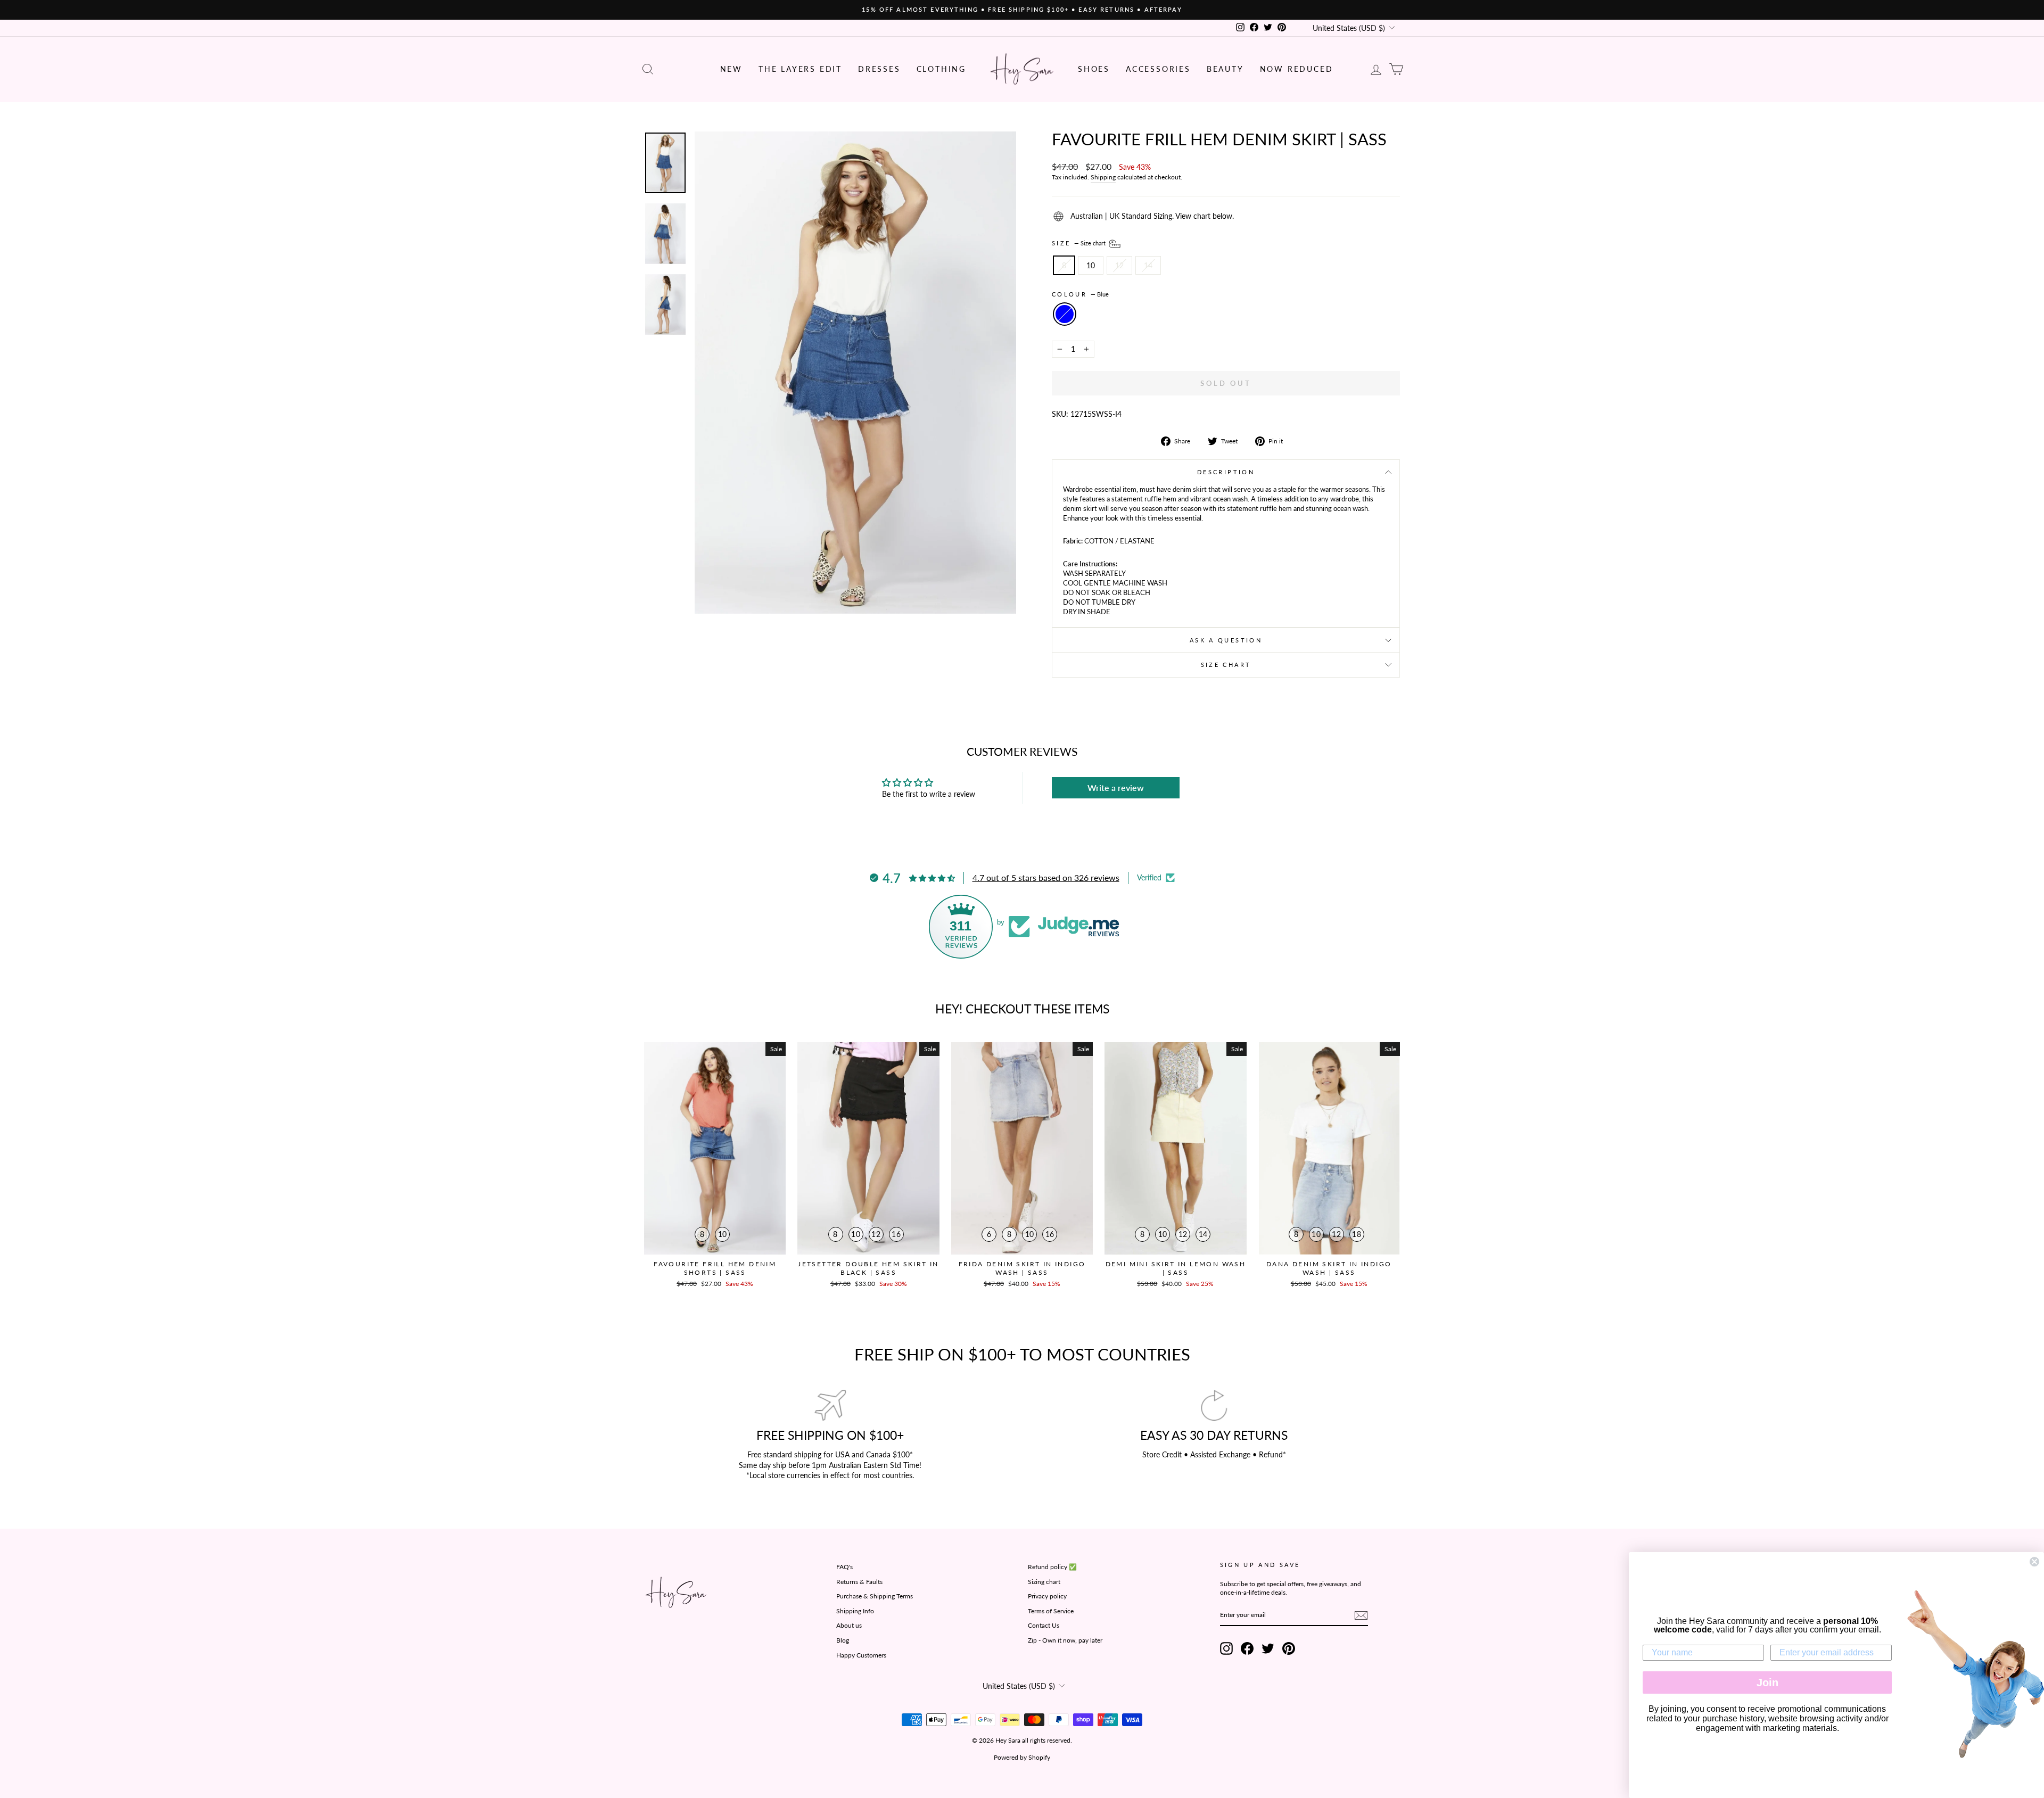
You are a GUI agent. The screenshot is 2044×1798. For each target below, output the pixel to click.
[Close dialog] (2034, 1562)
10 (1091, 265)
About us (849, 1625)
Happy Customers (861, 1655)
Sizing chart (1044, 1582)
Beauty (1225, 69)
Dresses (879, 69)
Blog (843, 1640)
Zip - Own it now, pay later (1065, 1640)
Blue (1065, 314)
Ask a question (1226, 640)
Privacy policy (1047, 1596)
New (731, 69)
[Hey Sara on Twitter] (1268, 1648)
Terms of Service (1051, 1611)
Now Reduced (1297, 69)
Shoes (1094, 69)
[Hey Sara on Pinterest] (1289, 1648)
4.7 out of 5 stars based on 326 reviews (1046, 877)
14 (1148, 265)
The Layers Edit (800, 69)
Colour (1080, 294)
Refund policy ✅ (1052, 1567)
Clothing (941, 69)
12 (1119, 265)
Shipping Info (855, 1611)
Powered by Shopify (1022, 1757)
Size (1079, 242)
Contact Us (1044, 1625)
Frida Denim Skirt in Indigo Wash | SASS (1022, 1268)
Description (1226, 472)
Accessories (1158, 69)
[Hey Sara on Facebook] (1247, 1648)
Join (1767, 1682)
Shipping (1103, 177)
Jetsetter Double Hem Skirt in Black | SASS (868, 1268)
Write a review (1116, 787)
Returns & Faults (859, 1582)
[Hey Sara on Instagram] (1226, 1648)
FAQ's (844, 1567)
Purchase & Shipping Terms (875, 1596)
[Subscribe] (1361, 1615)
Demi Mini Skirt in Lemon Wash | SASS (1176, 1268)
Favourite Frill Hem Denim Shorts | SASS (715, 1268)
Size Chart (1226, 665)
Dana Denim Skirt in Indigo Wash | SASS (1329, 1268)
